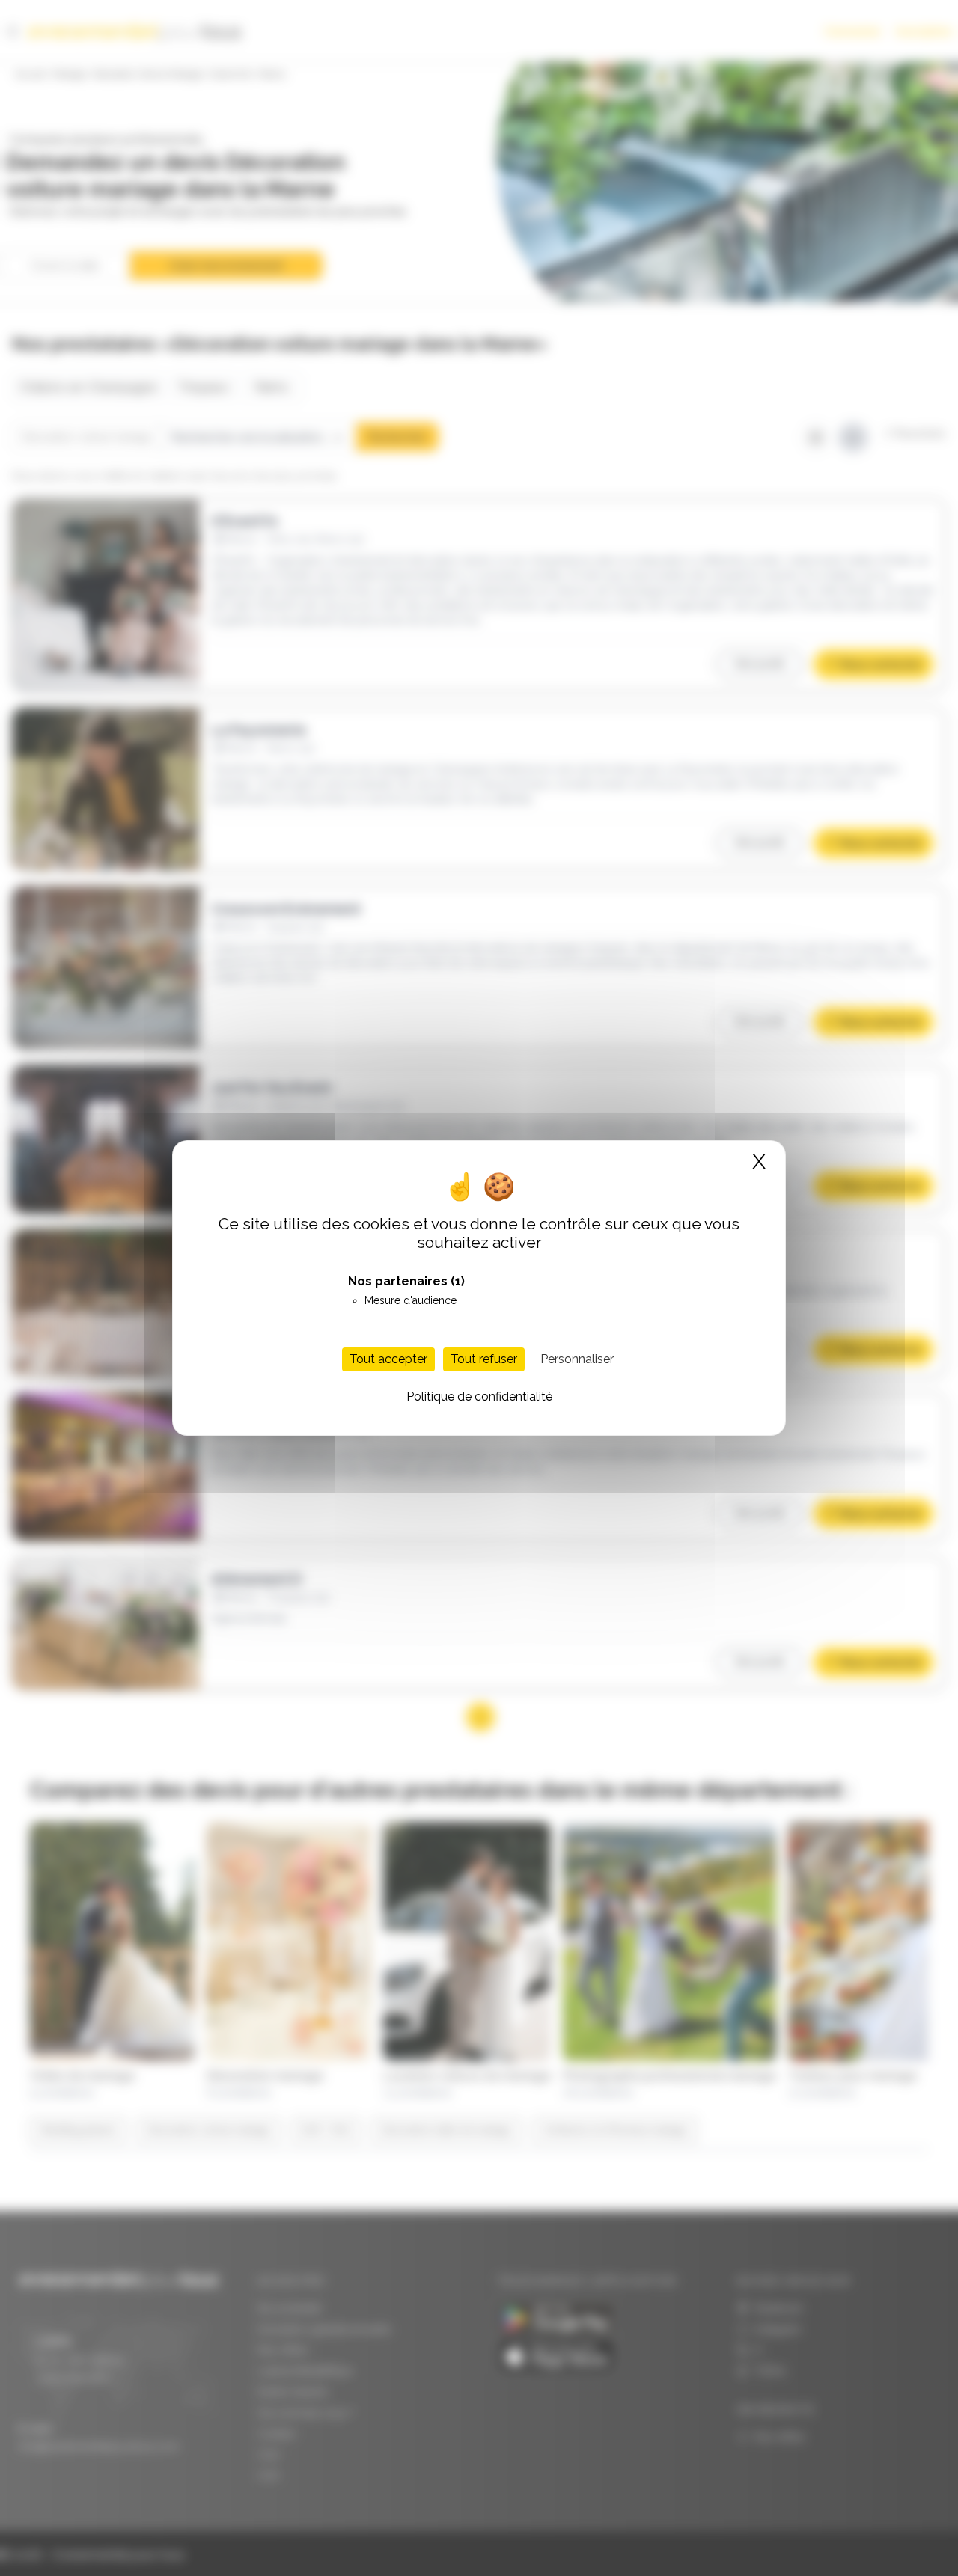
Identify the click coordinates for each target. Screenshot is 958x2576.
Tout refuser (484, 1359)
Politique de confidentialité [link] (479, 1396)
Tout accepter (388, 1359)
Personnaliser (577, 1359)
